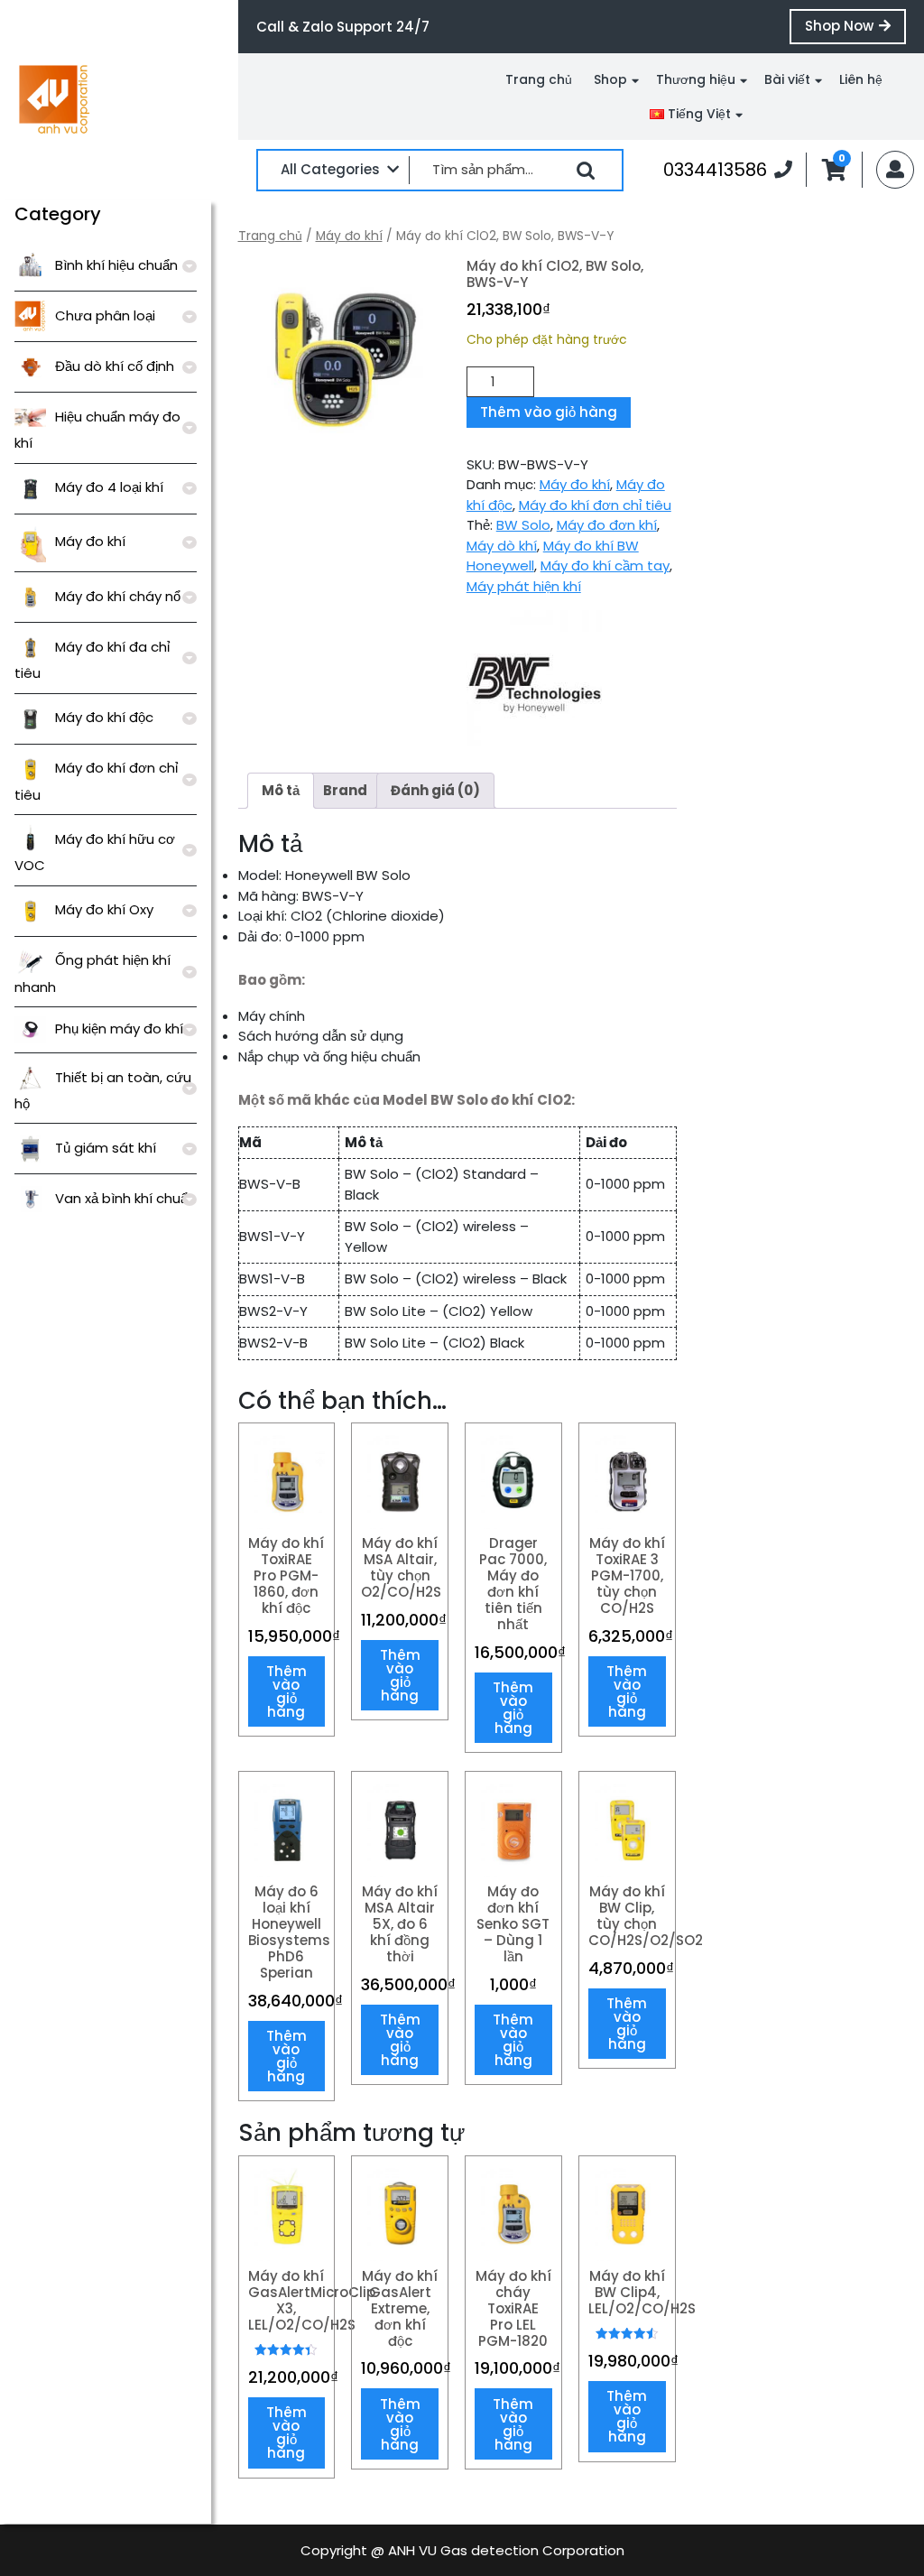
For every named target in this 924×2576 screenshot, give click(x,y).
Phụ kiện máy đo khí (119, 1029)
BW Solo (523, 525)
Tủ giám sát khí (106, 1148)
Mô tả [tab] (281, 790)
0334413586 (728, 169)
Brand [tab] (345, 790)
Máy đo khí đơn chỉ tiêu (595, 505)
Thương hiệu (696, 79)
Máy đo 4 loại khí (109, 487)
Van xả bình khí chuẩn (125, 1198)
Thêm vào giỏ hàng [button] (286, 1691)
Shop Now (855, 30)
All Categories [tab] (330, 169)
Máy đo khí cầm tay (605, 565)
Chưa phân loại (105, 315)
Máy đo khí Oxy (104, 909)
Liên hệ (861, 79)
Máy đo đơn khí (607, 525)
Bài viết (787, 79)
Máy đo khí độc (104, 717)
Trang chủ (539, 79)
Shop (610, 79)
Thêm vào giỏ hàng (549, 412)
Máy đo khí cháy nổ (118, 596)
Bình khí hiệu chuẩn (116, 265)
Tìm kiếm (586, 171)
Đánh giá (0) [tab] (435, 790)
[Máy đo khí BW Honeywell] (534, 678)
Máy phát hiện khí (524, 586)
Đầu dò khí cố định (115, 366)
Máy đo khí (90, 541)
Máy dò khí (502, 546)
